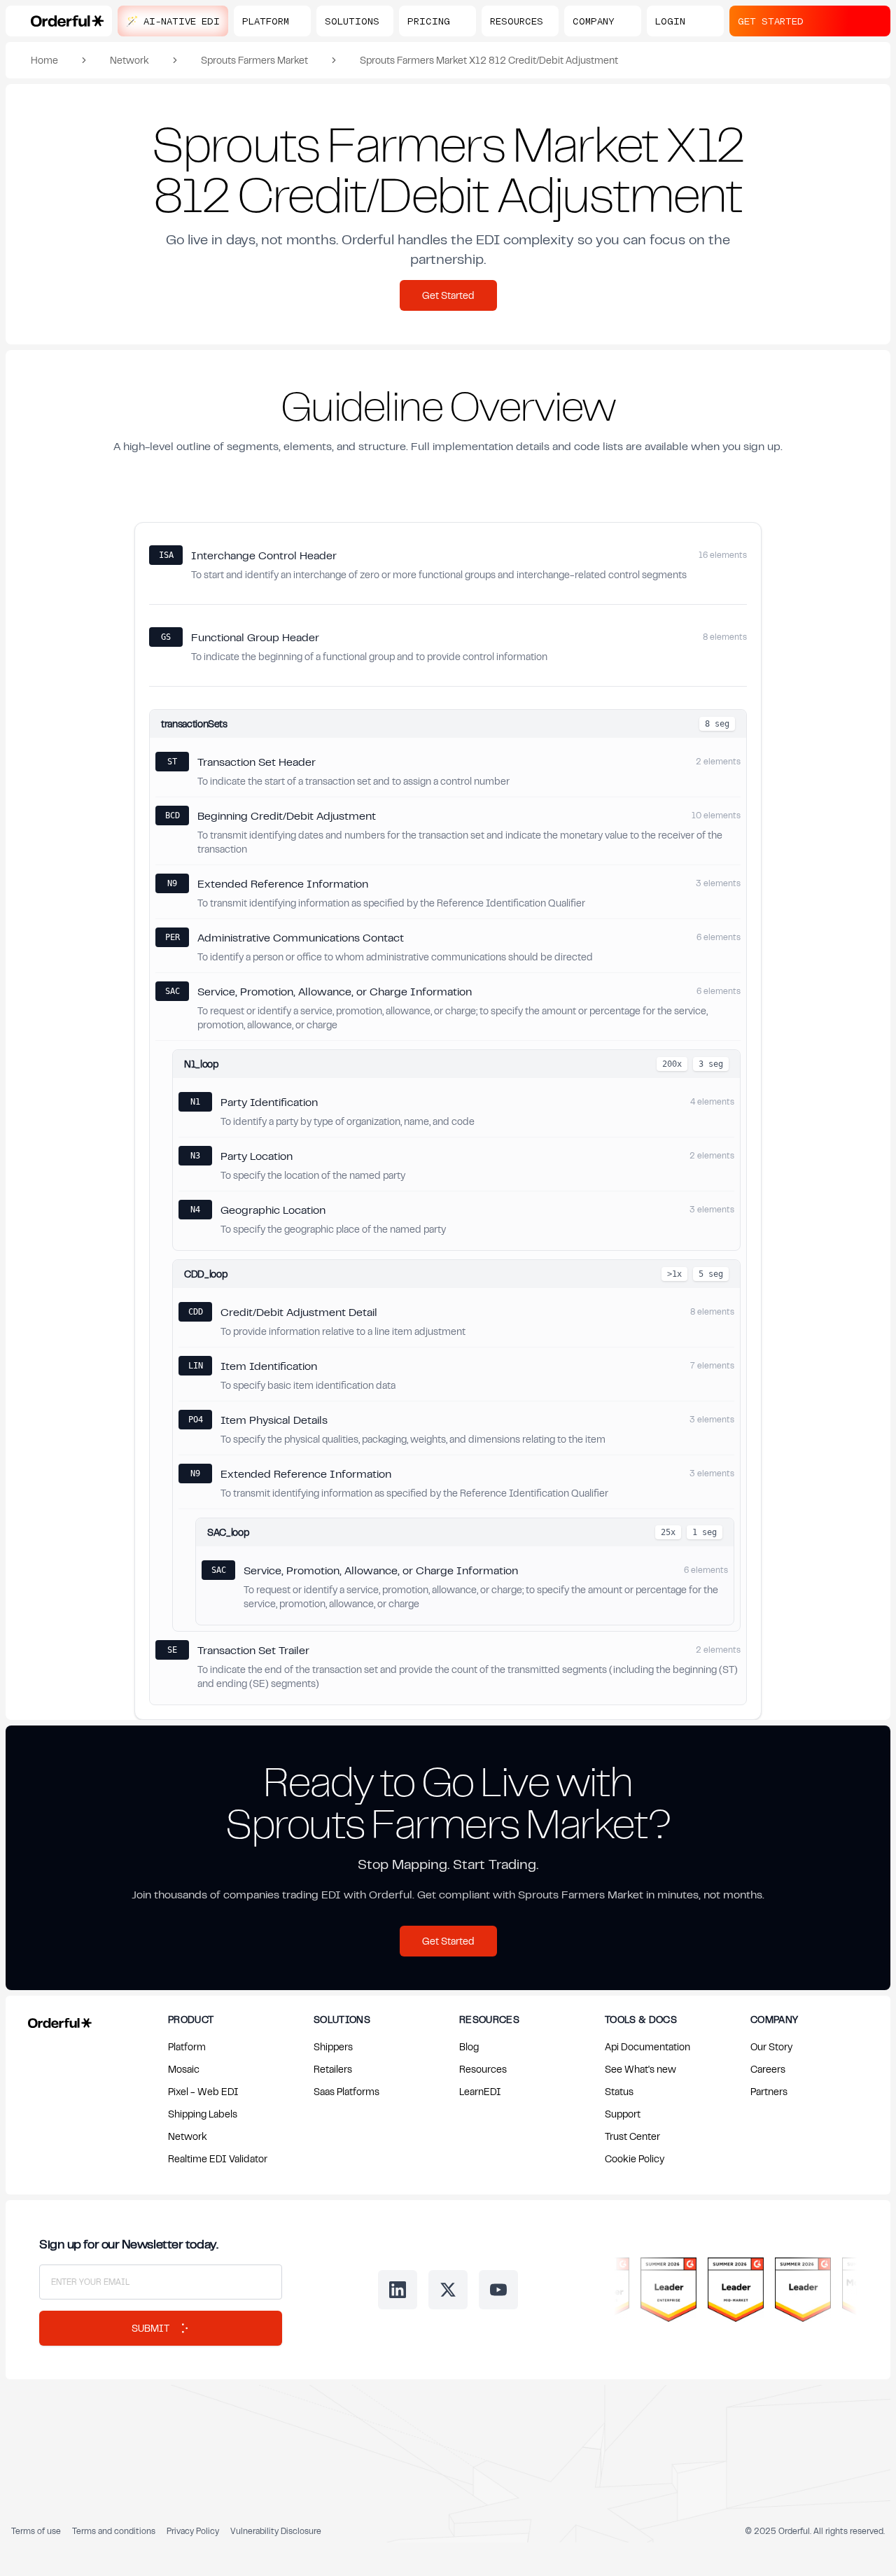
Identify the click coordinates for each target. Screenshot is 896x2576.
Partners (769, 2091)
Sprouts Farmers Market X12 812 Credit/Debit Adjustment (489, 60)
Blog (469, 2046)
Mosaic (184, 2069)
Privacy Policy (193, 2531)
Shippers (333, 2046)
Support (623, 2114)
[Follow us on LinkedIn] (398, 2290)
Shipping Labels (203, 2114)
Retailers (333, 2069)
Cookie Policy (635, 2158)
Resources (483, 2069)
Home (44, 60)
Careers (768, 2069)
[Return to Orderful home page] (57, 2020)
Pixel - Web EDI (203, 2091)
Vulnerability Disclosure (276, 2531)
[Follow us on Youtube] (498, 2290)
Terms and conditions (114, 2531)
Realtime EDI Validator (218, 2158)
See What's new (640, 2069)
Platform (187, 2046)
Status (619, 2091)
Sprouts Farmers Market (254, 60)
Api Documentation (647, 2046)
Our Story (771, 2046)
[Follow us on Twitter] (448, 2290)
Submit (150, 2328)
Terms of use (36, 2531)
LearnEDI (480, 2091)
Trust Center (632, 2136)
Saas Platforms (346, 2091)
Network (129, 60)
